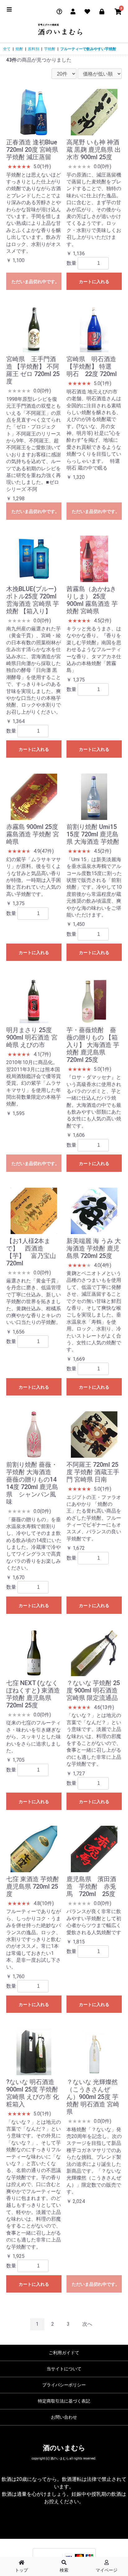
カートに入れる (94, 282)
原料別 (34, 49)
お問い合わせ (64, 2417)
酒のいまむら (64, 2448)
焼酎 (19, 49)
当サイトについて (64, 2369)
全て (7, 49)
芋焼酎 (50, 49)
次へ (87, 2324)
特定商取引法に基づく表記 (64, 2401)
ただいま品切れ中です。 (35, 282)
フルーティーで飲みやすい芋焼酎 (88, 49)
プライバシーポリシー (64, 2385)
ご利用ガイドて (64, 2353)
